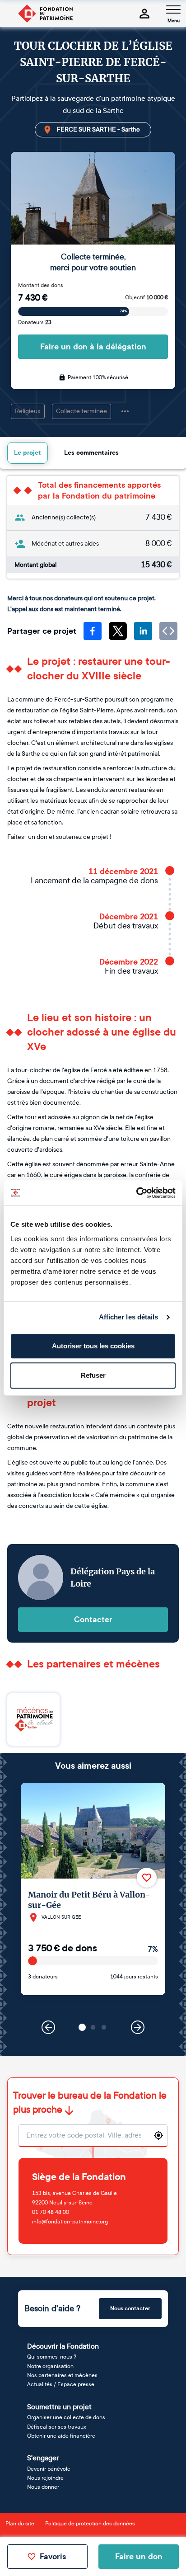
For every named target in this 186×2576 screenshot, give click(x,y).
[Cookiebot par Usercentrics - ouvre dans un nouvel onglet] (136, 1193)
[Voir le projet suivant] (138, 2027)
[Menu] (173, 9)
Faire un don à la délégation (93, 347)
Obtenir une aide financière (61, 2436)
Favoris (53, 2557)
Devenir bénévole (49, 2469)
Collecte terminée (81, 411)
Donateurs (35, 322)
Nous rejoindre (45, 2478)
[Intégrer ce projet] (168, 631)
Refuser (93, 1375)
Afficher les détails (129, 1317)
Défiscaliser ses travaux (57, 2427)
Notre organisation (50, 2366)
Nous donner (43, 2487)
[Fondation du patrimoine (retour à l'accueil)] (45, 14)
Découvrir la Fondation (63, 2346)
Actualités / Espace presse (61, 2384)
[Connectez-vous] (144, 14)
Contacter (93, 1620)
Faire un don (139, 2557)
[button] (82, 2027)
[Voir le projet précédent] (48, 2027)
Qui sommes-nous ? (52, 2357)
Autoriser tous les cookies (93, 1346)
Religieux (28, 411)
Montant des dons (41, 285)
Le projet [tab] (28, 453)
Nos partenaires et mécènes (62, 2375)
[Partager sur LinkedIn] (143, 631)
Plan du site (20, 2524)
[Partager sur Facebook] (93, 631)
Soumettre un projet (59, 2407)
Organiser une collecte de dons (66, 2417)
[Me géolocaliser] (158, 2135)
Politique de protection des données (90, 2524)
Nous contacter (130, 2308)
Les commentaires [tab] (91, 453)
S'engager (43, 2458)
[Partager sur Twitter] (118, 631)
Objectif (146, 297)
